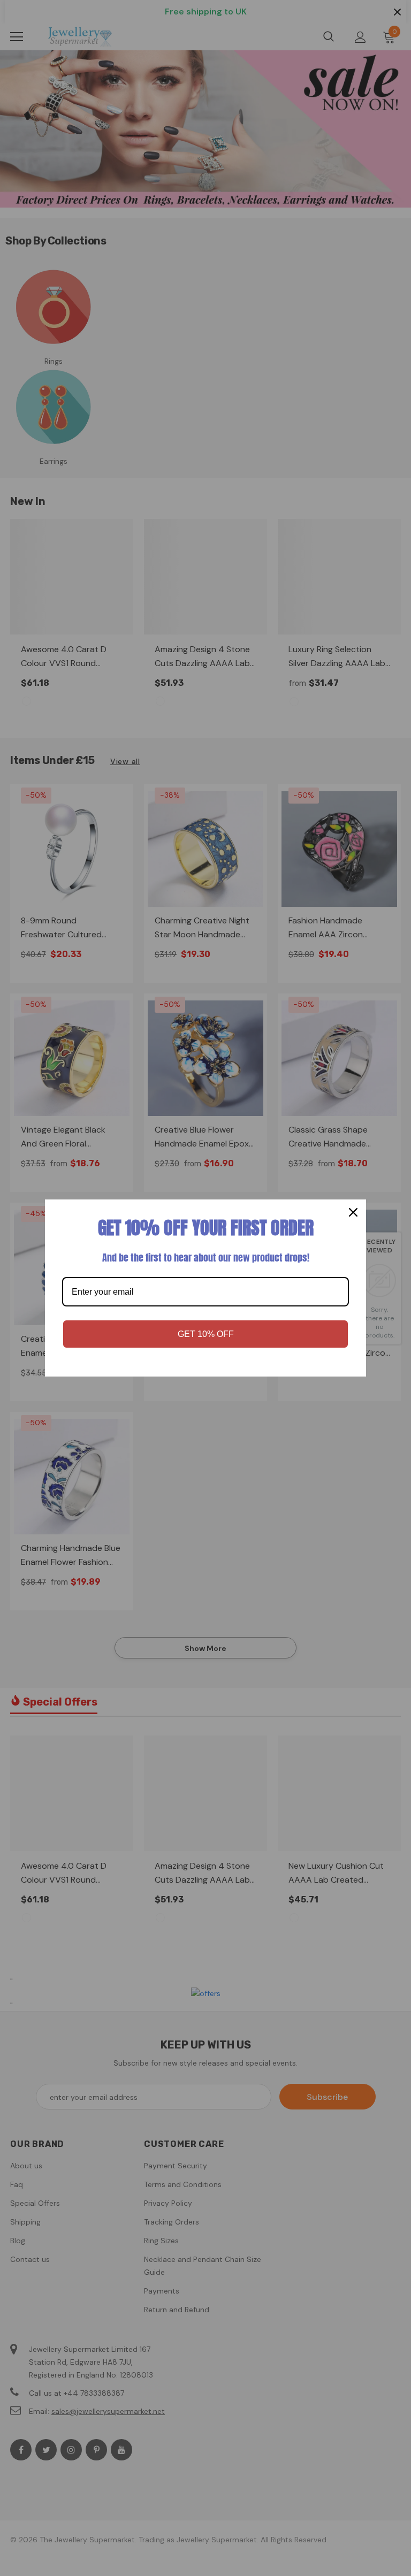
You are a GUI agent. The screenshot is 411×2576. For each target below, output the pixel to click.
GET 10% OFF (206, 1334)
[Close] (353, 1212)
